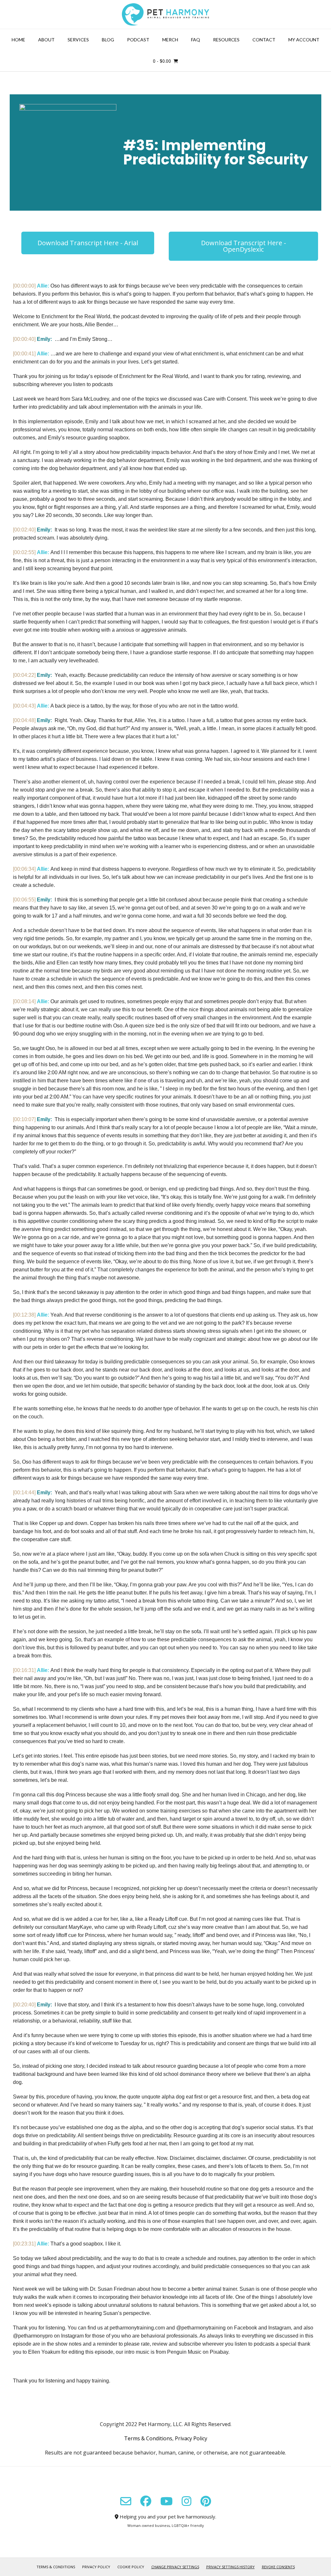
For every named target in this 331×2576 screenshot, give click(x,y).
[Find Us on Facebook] (146, 2501)
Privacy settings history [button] (230, 2567)
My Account (304, 40)
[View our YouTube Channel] (166, 2501)
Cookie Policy (131, 2567)
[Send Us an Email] (126, 2501)
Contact (264, 40)
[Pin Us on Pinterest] (206, 2501)
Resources (226, 40)
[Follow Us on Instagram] (187, 2501)
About (46, 40)
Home (18, 40)
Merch (170, 40)
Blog (108, 40)
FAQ (196, 40)
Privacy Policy (191, 2438)
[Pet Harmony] (165, 14)
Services (78, 40)
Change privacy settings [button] (175, 2567)
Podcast (138, 40)
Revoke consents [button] (278, 2567)
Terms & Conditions (148, 2438)
